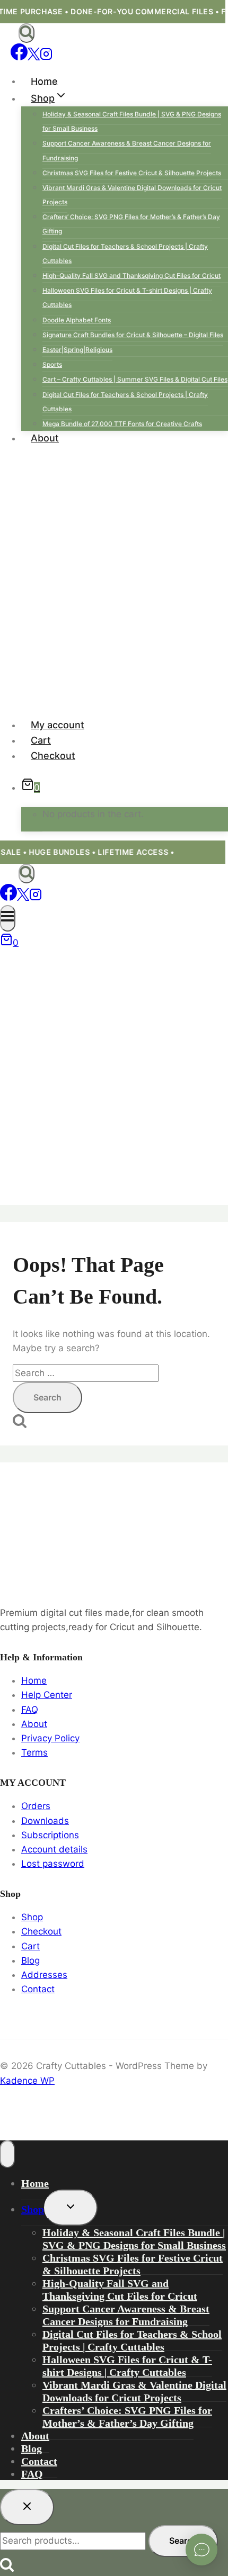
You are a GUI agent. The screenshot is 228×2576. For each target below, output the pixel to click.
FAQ (30, 1710)
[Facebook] (19, 57)
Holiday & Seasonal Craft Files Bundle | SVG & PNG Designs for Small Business (132, 121)
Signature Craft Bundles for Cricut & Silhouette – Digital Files (133, 335)
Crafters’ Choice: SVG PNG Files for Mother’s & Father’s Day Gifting (131, 224)
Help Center (47, 1695)
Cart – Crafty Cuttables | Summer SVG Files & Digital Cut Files (135, 379)
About (45, 438)
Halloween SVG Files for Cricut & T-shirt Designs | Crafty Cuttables (127, 297)
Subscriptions (50, 1835)
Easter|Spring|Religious (77, 350)
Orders (36, 1806)
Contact (38, 1989)
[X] (34, 57)
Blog (30, 1960)
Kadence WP (27, 2081)
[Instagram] (46, 57)
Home (44, 81)
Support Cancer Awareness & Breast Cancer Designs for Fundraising (127, 150)
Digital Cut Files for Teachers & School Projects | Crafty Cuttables (125, 254)
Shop (32, 1917)
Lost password (53, 1864)
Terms (34, 1752)
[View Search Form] (27, 33)
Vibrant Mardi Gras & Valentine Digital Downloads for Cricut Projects (132, 195)
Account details (54, 1849)
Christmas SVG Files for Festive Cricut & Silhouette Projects (132, 173)
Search (183, 2541)
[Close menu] (7, 2154)
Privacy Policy (50, 1738)
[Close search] (27, 2507)
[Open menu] (8, 918)
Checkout (53, 756)
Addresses (44, 1975)
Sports (52, 364)
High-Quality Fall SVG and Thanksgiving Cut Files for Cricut (131, 275)
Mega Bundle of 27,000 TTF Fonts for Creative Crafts (122, 424)
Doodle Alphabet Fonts (77, 320)
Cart (41, 740)
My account (58, 725)
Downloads (45, 1821)
